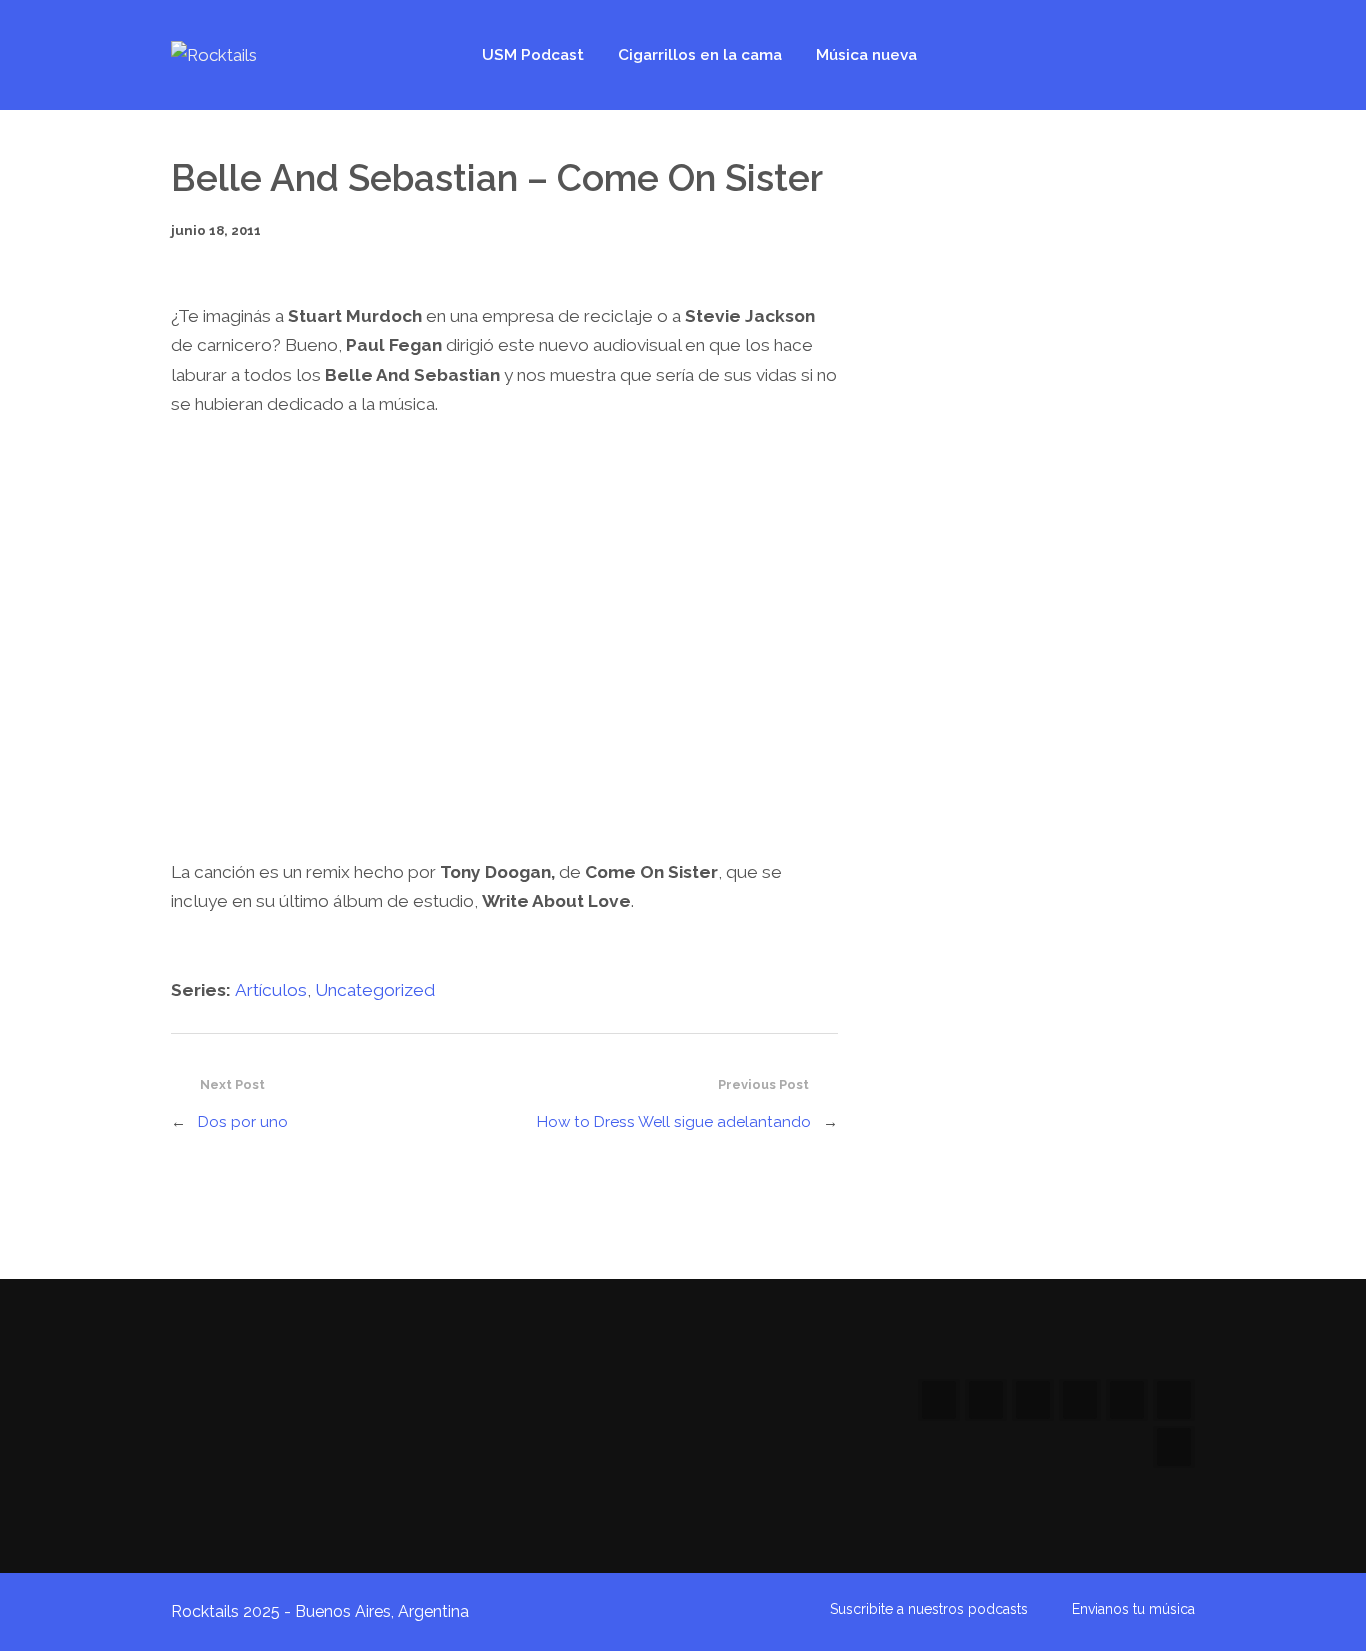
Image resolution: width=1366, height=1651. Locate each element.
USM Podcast (533, 55)
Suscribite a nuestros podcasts (929, 1609)
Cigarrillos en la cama (700, 55)
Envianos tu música (1133, 1609)
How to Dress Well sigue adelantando (674, 1122)
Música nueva (866, 55)
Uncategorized (375, 990)
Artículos (271, 990)
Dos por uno (243, 1122)
